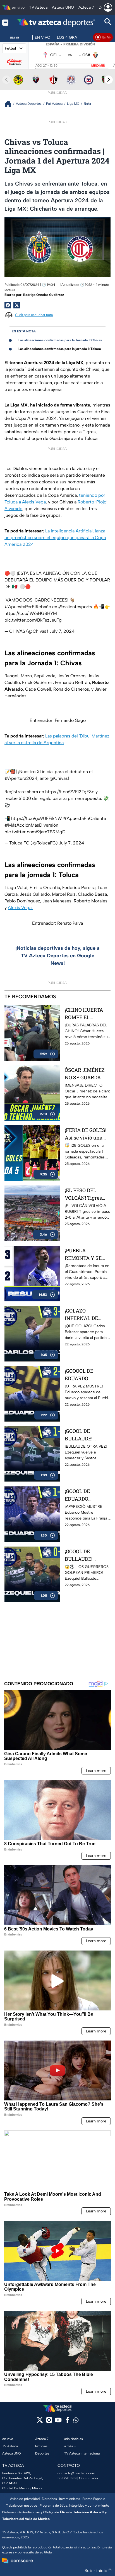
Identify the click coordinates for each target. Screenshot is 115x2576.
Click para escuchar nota (34, 315)
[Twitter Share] (17, 305)
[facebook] (67, 2422)
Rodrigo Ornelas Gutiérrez (44, 295)
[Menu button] (5, 22)
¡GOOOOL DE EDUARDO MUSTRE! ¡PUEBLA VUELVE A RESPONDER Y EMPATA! (87, 1375)
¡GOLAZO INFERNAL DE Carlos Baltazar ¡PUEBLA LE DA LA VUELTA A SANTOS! (87, 1315)
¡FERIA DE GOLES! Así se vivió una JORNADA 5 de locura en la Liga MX (86, 1134)
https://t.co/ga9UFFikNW (37, 818)
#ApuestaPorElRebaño (28, 607)
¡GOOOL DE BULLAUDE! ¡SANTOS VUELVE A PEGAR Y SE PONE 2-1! (86, 1435)
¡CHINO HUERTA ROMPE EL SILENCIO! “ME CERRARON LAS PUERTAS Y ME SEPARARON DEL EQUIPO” (85, 1014)
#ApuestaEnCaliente (85, 818)
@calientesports (75, 607)
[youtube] (58, 2422)
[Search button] (108, 22)
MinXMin (98, 66)
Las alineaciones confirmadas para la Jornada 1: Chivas (60, 340)
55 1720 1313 (67, 2478)
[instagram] (49, 2422)
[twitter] (40, 2422)
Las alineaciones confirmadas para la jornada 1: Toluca (60, 349)
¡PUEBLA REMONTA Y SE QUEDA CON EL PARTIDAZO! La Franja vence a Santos (83, 1254)
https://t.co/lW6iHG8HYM (31, 613)
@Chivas (59, 778)
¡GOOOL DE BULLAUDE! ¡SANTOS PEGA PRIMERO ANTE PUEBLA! (84, 1555)
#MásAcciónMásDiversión (31, 825)
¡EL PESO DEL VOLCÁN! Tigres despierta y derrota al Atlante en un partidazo (87, 1194)
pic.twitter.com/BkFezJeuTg (33, 620)
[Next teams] (109, 80)
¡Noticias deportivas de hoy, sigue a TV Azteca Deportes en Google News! (57, 956)
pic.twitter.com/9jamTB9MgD (35, 832)
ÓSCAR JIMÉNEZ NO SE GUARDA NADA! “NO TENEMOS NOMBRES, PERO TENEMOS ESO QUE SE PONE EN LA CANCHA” (85, 1074)
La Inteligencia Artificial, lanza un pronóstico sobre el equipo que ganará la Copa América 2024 (55, 538)
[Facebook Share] (8, 305)
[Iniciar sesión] (108, 8)
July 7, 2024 (62, 631)
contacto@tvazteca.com (76, 2473)
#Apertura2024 (21, 778)
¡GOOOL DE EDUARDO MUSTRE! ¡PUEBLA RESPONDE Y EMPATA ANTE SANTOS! (87, 1495)
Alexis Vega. (20, 908)
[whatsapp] (76, 2421)
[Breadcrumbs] (10, 104)
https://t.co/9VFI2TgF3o (70, 792)
